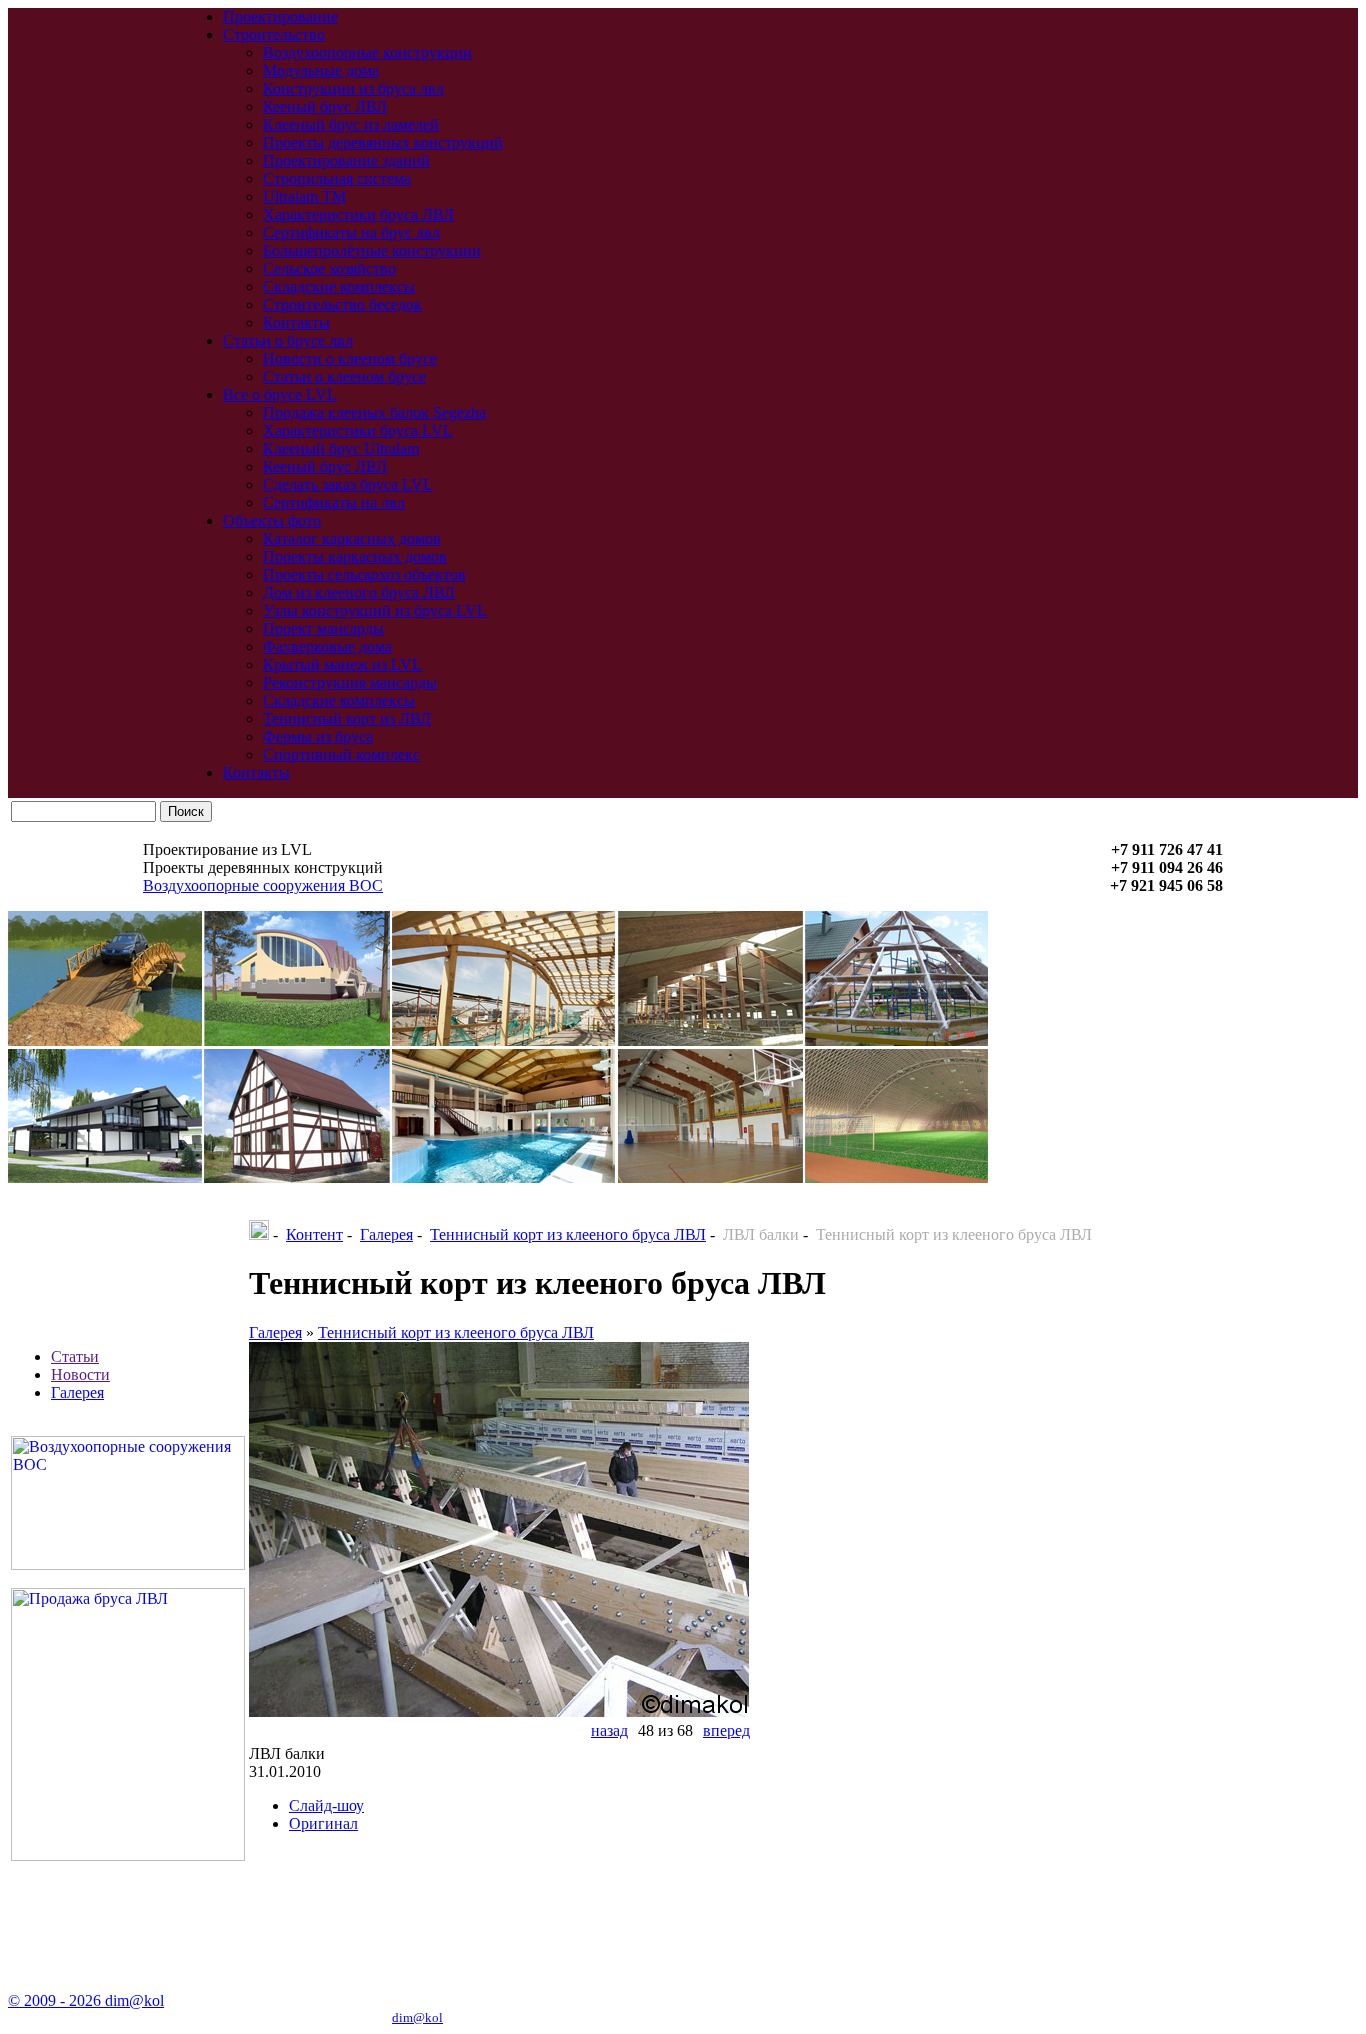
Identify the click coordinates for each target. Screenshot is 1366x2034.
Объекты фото (272, 520)
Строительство (274, 34)
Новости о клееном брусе (350, 358)
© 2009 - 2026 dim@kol (86, 2000)
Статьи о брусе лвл (288, 340)
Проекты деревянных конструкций (383, 142)
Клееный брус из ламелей (351, 124)
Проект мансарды (323, 628)
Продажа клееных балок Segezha (374, 412)
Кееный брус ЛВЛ (325, 106)
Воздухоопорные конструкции (367, 52)
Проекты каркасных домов (355, 556)
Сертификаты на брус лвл (351, 232)
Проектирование (280, 16)
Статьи (75, 1356)
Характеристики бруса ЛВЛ (358, 214)
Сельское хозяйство (329, 268)
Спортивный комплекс (341, 754)
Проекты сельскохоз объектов (364, 574)
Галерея (77, 1392)
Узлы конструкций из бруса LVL (375, 610)
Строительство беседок (342, 304)
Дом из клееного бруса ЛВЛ (359, 592)
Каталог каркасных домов (352, 538)
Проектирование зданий (346, 160)
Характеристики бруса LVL (358, 430)
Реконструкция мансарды (350, 682)
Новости (80, 1374)
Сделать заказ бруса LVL (348, 484)
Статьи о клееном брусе (344, 376)
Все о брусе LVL (280, 394)
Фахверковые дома (327, 646)
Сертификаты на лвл (334, 502)
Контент (314, 1234)
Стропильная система (337, 178)
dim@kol (417, 2017)
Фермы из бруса (318, 736)
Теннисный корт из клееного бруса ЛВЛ (568, 1234)
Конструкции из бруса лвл (353, 88)
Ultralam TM (304, 196)
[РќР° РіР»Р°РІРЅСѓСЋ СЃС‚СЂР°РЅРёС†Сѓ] (259, 1234)
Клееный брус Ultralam (341, 448)
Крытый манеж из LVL (342, 664)
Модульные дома (321, 70)
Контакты (296, 322)
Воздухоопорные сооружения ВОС (263, 885)
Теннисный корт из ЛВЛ (347, 718)
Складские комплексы (339, 286)
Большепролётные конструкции (372, 250)
